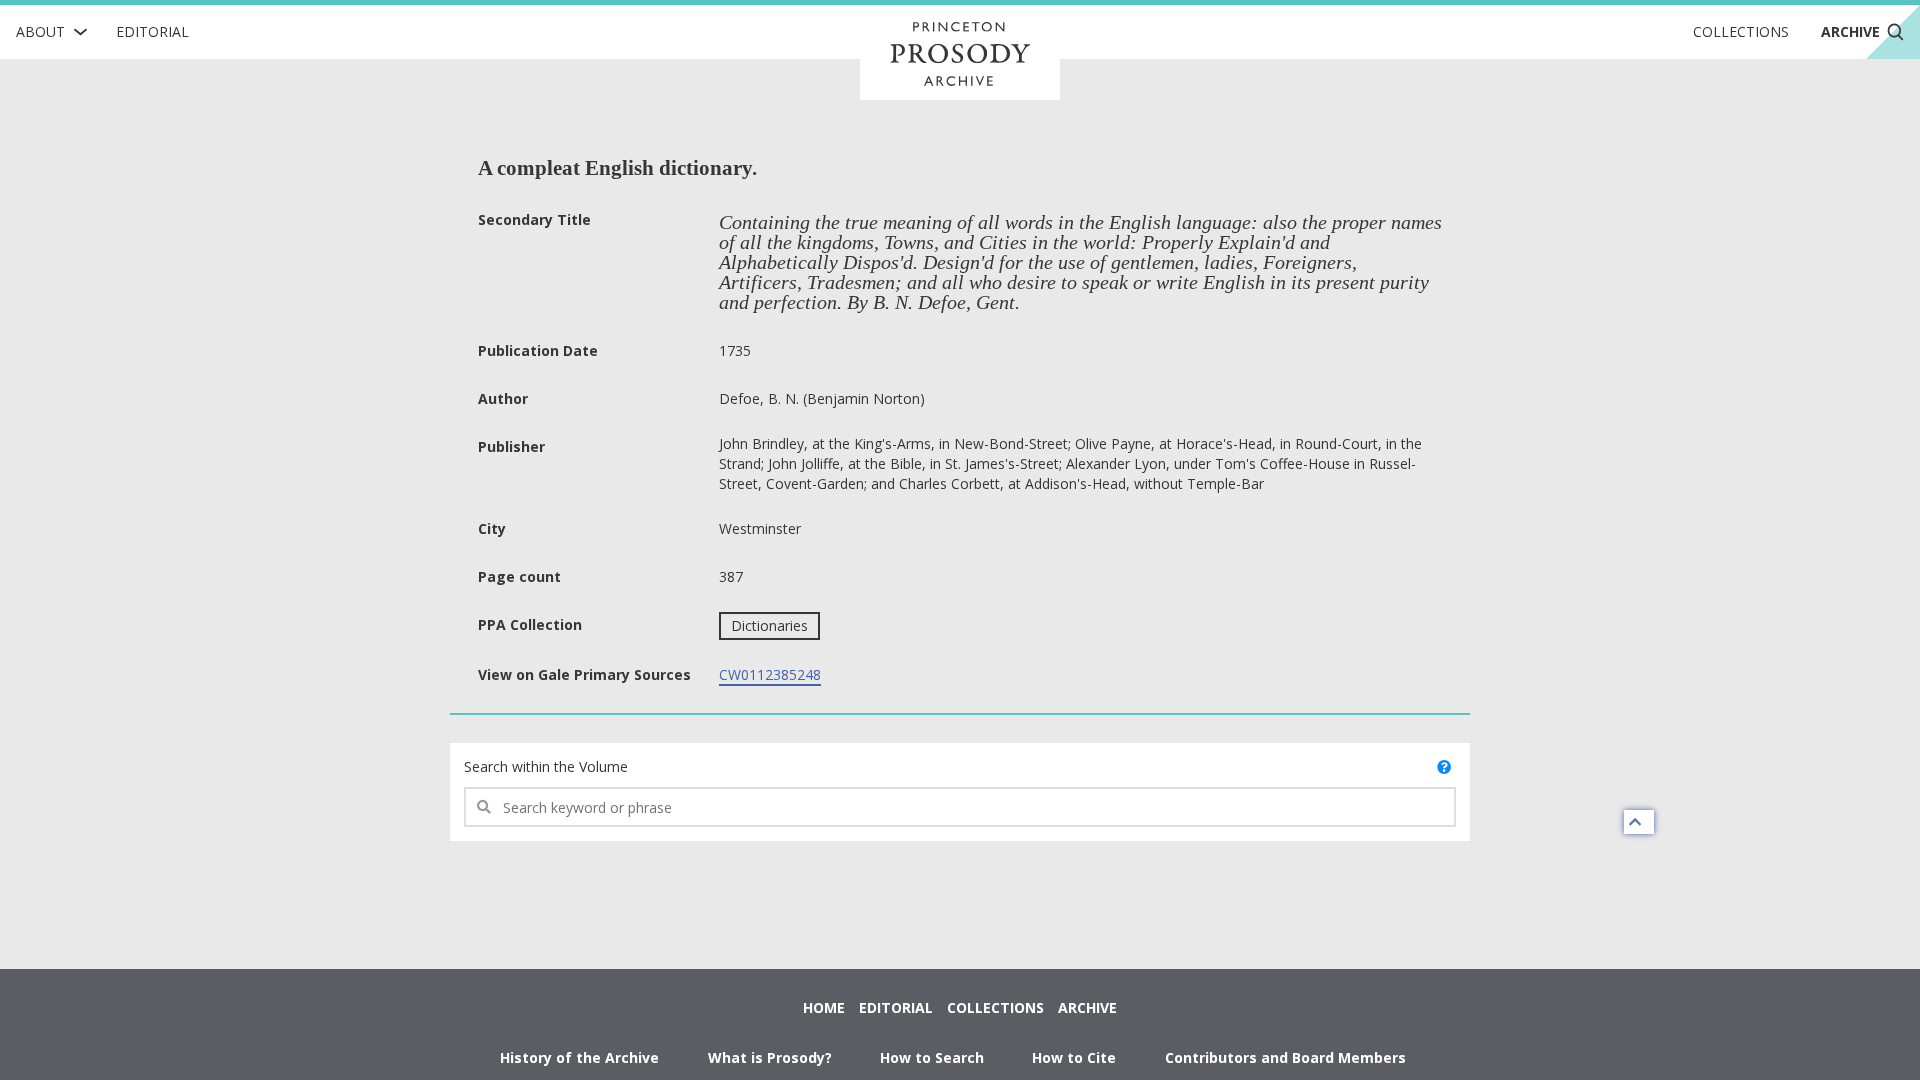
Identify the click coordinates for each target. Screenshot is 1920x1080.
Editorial (152, 31)
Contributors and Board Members (1285, 1057)
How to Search (932, 1057)
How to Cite (1074, 1057)
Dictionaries (769, 625)
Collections (1741, 31)
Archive (1087, 1007)
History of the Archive (579, 1057)
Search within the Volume (546, 766)
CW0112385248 (770, 674)
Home (824, 1007)
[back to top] (1639, 822)
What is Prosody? (770, 1057)
